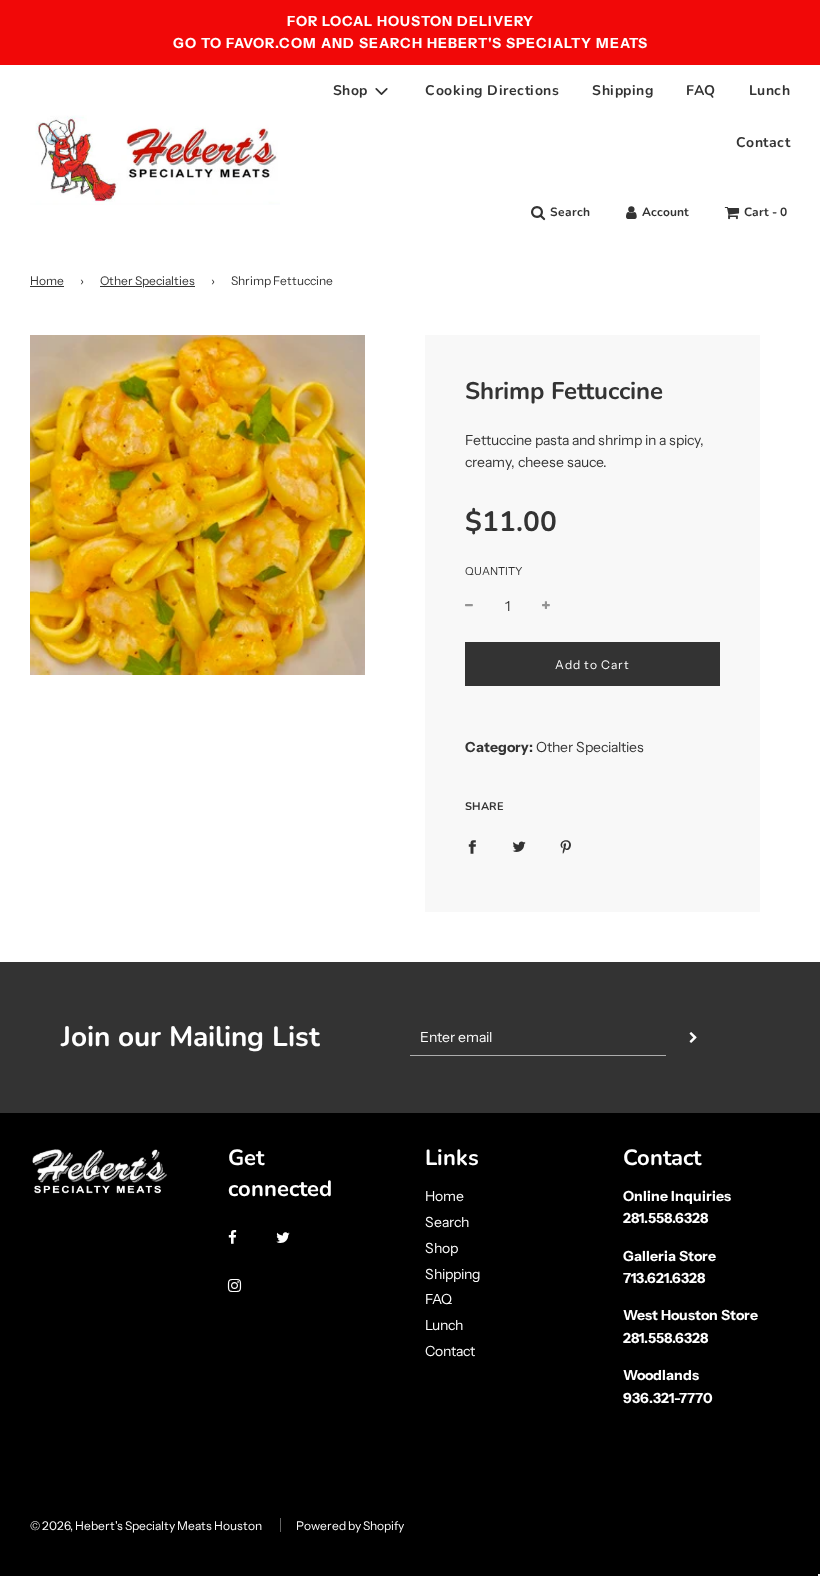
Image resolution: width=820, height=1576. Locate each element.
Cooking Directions (492, 90)
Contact (763, 142)
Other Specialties (147, 280)
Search (447, 1222)
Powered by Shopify (350, 1525)
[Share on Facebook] (472, 846)
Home (47, 280)
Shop (441, 1248)
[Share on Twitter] (519, 846)
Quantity (493, 571)
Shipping (622, 90)
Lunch (770, 90)
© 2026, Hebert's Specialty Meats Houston (146, 1525)
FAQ (701, 90)
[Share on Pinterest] (566, 846)
